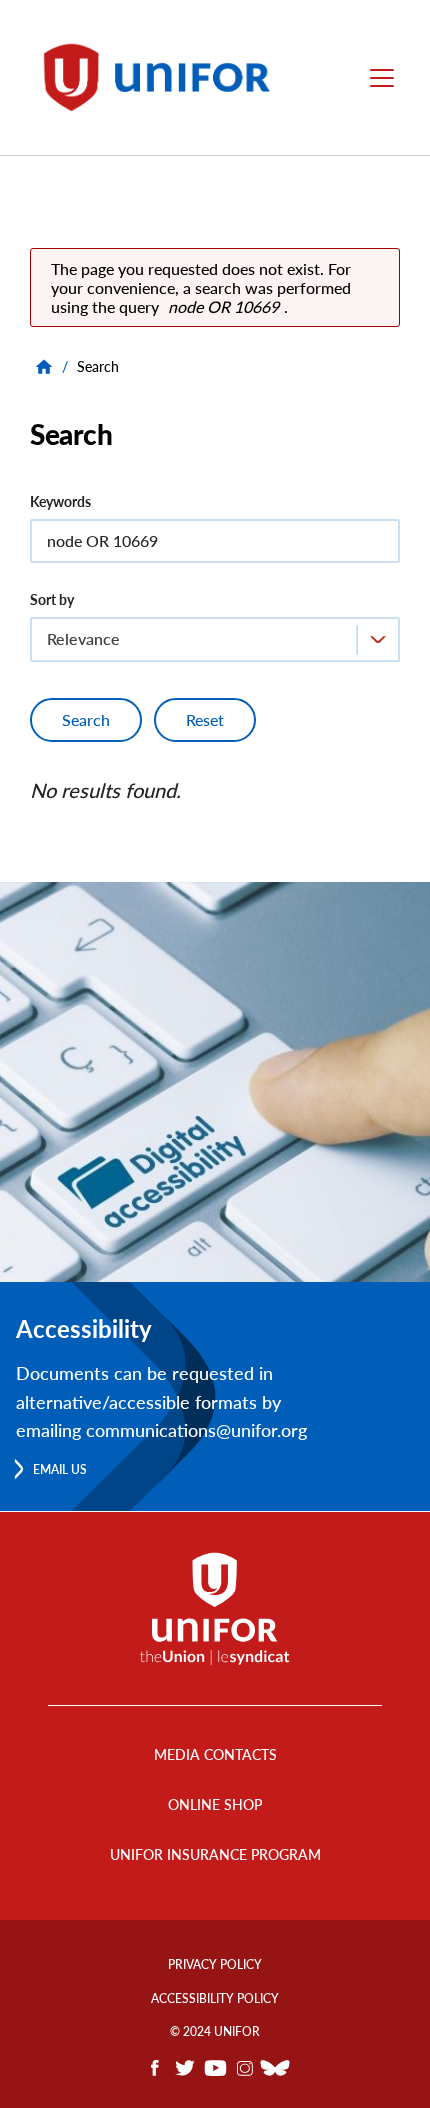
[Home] (166, 77)
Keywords (60, 501)
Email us (60, 1469)
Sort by (52, 599)
